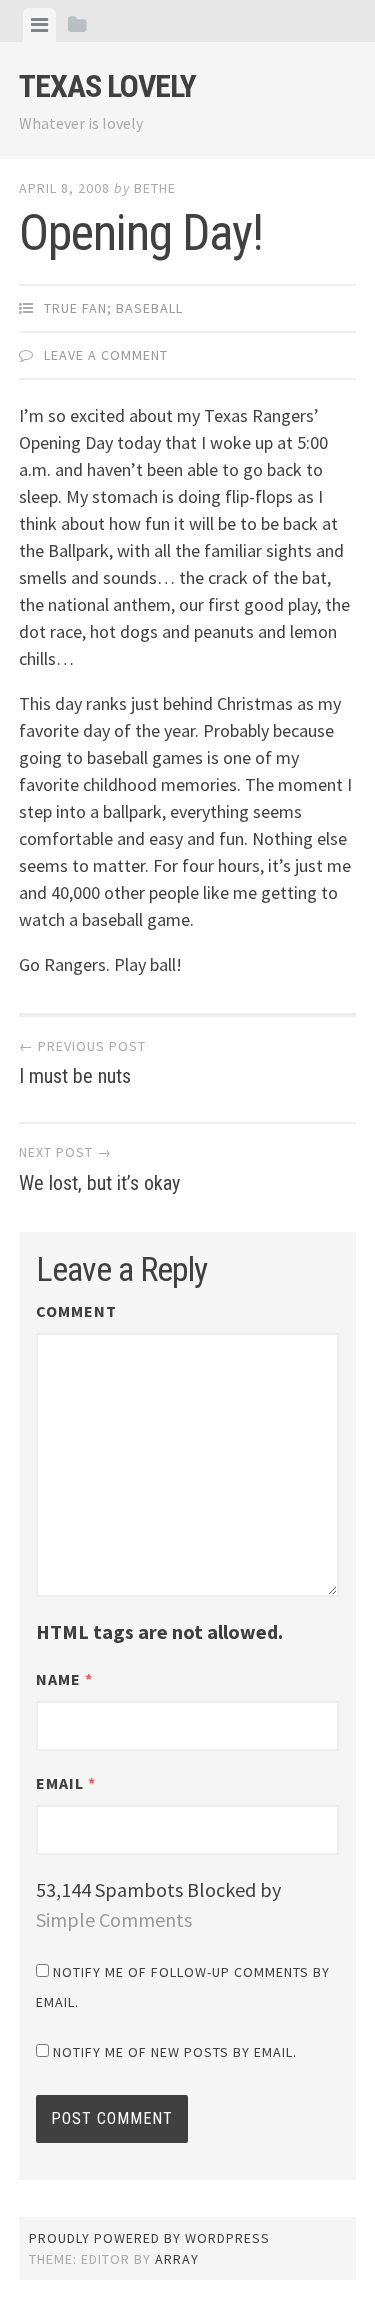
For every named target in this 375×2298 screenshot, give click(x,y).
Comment (76, 1311)
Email (66, 1783)
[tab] (39, 25)
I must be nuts (82, 1063)
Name (64, 1679)
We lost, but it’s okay (99, 1169)
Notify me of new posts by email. (175, 2052)
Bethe (155, 188)
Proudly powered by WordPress (149, 2238)
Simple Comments (114, 1919)
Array (177, 2259)
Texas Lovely (107, 86)
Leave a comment (106, 355)
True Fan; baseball (113, 308)
